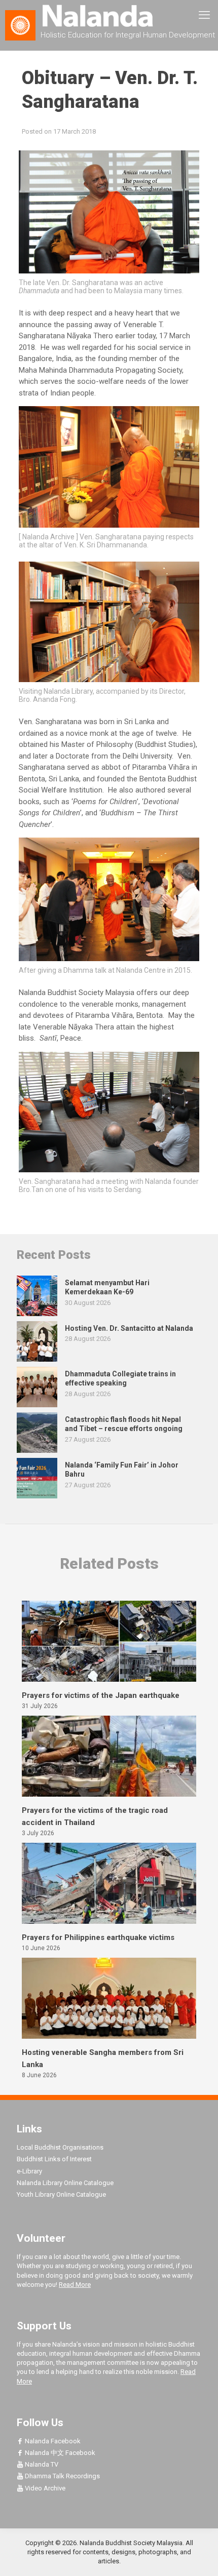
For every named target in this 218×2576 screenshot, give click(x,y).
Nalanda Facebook (52, 2441)
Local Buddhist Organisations (60, 2147)
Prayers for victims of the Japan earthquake (101, 1695)
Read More (75, 2285)
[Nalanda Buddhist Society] (109, 15)
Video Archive (44, 2488)
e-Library (29, 2171)
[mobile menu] (204, 15)
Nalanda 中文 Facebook (59, 2453)
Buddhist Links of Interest (54, 2159)
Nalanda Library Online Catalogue (65, 2183)
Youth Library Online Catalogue (61, 2194)
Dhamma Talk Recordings (62, 2476)
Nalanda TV (41, 2464)
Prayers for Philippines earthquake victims (98, 1937)
